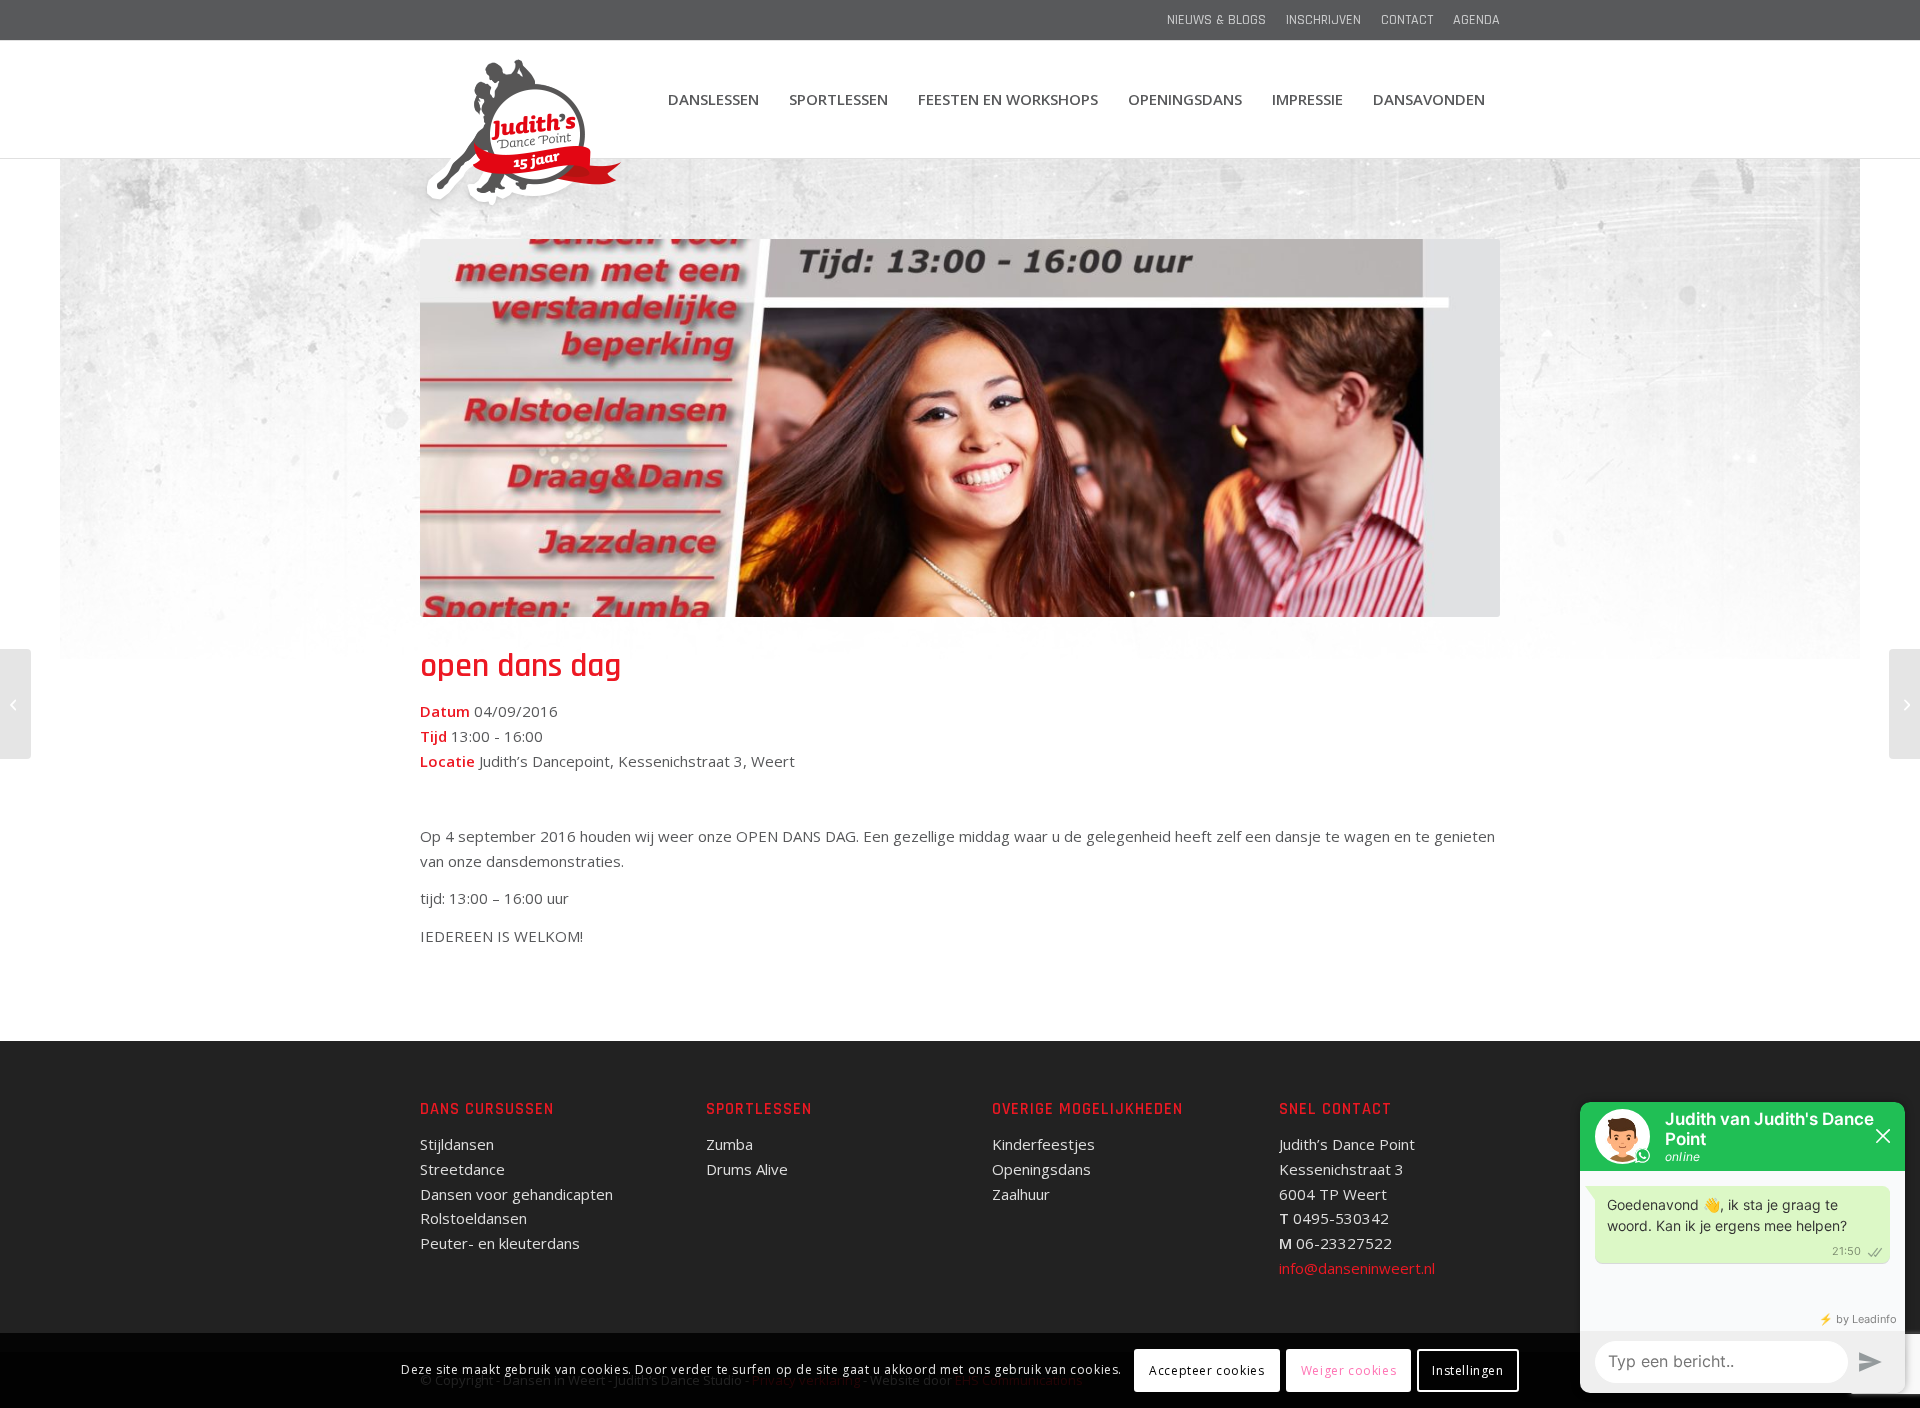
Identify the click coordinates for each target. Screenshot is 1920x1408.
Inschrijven (1323, 20)
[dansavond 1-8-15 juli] (15, 704)
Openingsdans (1041, 1169)
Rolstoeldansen (473, 1218)
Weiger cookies (1348, 1369)
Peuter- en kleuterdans (500, 1243)
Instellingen (1467, 1369)
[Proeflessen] (1904, 704)
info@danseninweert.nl (1357, 1268)
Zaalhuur (1021, 1194)
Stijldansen (457, 1144)
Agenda (1476, 20)
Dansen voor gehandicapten (516, 1194)
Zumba (729, 1144)
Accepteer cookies (1206, 1369)
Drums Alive (747, 1169)
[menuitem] (1216, 20)
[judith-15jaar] (521, 134)
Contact (1407, 20)
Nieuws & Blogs (1216, 20)
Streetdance (462, 1169)
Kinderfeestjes (1043, 1144)
